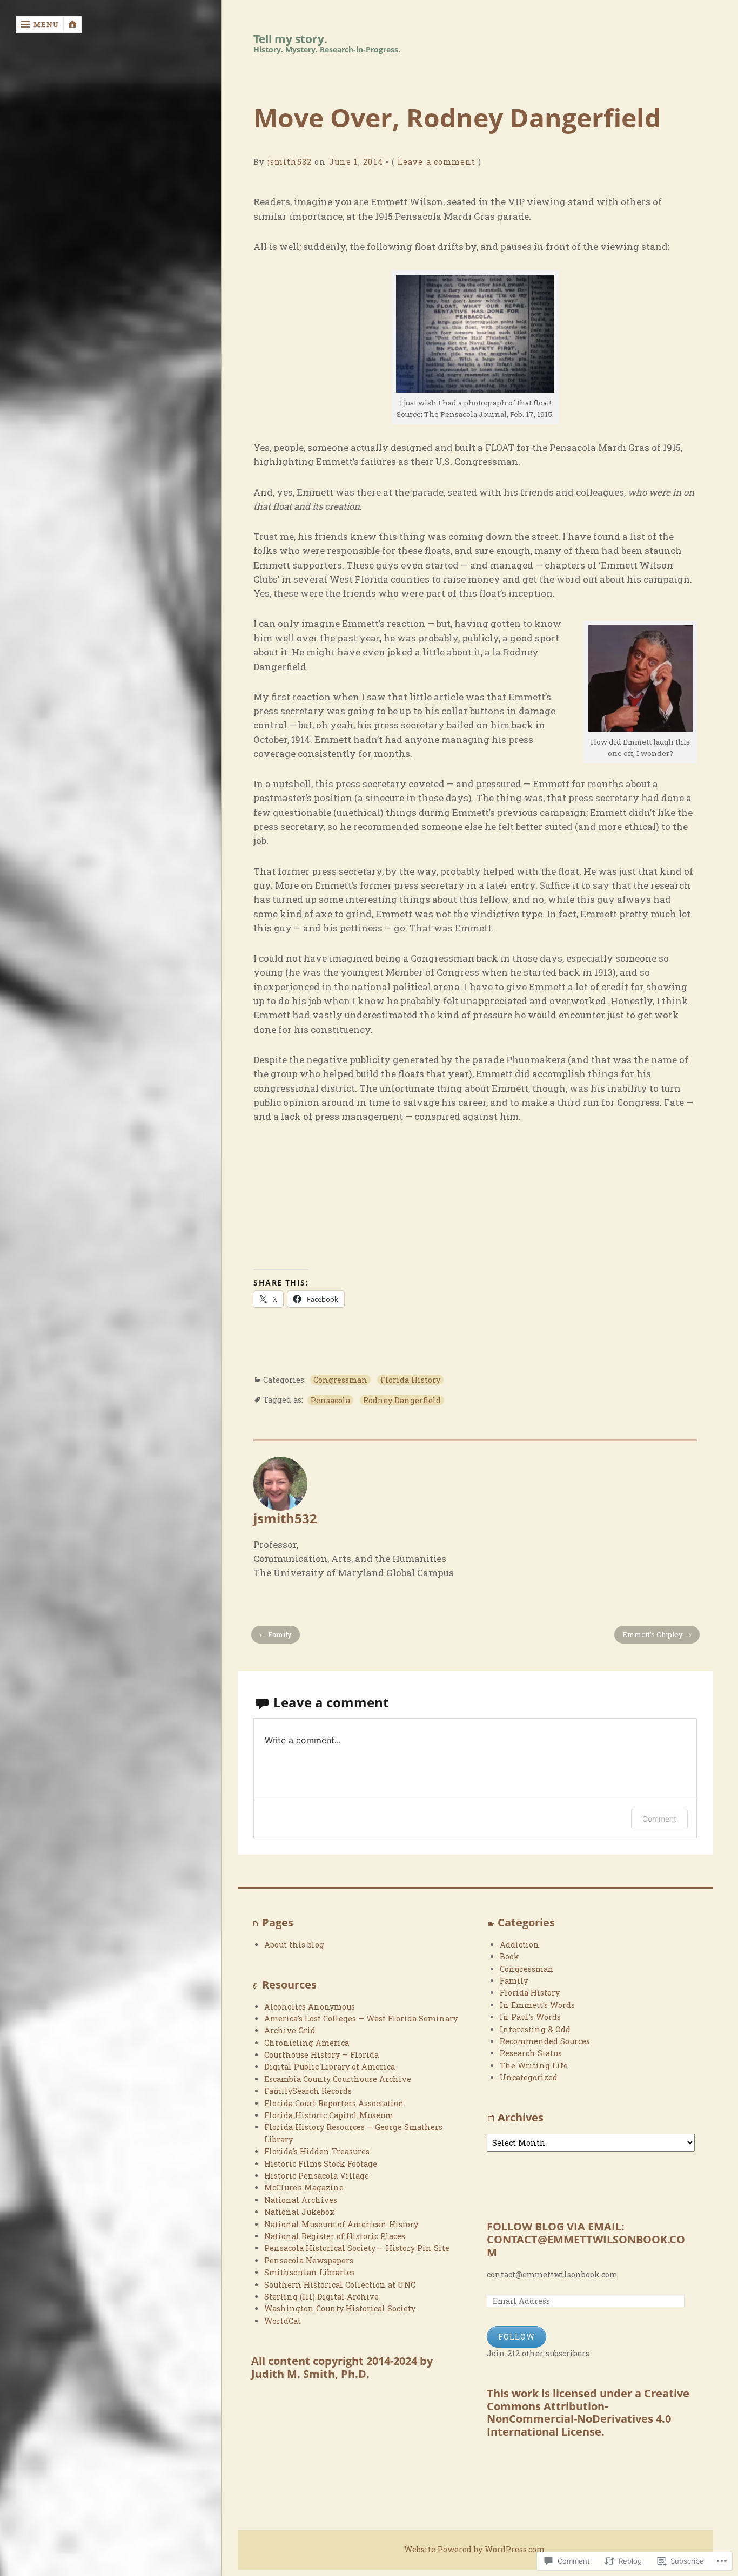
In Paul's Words (530, 2017)
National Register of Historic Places (335, 2236)
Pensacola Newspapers (309, 2260)
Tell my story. (290, 39)
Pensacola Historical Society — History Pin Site (357, 2248)
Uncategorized (529, 2077)
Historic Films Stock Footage (321, 2164)
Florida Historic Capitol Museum (329, 2115)
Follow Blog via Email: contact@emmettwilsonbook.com (586, 2240)
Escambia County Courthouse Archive (338, 2079)
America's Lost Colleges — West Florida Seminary (361, 2019)
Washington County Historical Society (340, 2308)
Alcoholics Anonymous (310, 2007)
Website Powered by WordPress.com (474, 2549)
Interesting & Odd (535, 2029)
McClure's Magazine (304, 2188)
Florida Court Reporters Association (334, 2103)
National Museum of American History (341, 2224)
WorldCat (283, 2321)
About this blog (294, 1945)
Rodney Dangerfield (402, 1400)
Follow (516, 2337)
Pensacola (330, 1400)
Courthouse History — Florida (321, 2055)
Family (280, 1634)
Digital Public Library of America (330, 2067)
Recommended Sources (545, 2041)
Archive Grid (290, 2030)
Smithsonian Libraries (310, 2272)
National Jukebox (299, 2212)
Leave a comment (437, 162)
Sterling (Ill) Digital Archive (321, 2297)
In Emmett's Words (537, 2005)
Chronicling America (307, 2043)
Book (509, 1956)
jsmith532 (290, 162)
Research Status (531, 2053)
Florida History (410, 1380)
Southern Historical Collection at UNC (340, 2285)
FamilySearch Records (308, 2091)
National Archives (301, 2200)
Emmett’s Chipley (653, 1634)
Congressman (340, 1380)
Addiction (519, 1945)
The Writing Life (534, 2065)
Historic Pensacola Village (317, 2176)
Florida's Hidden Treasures (317, 2151)
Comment (659, 1819)
